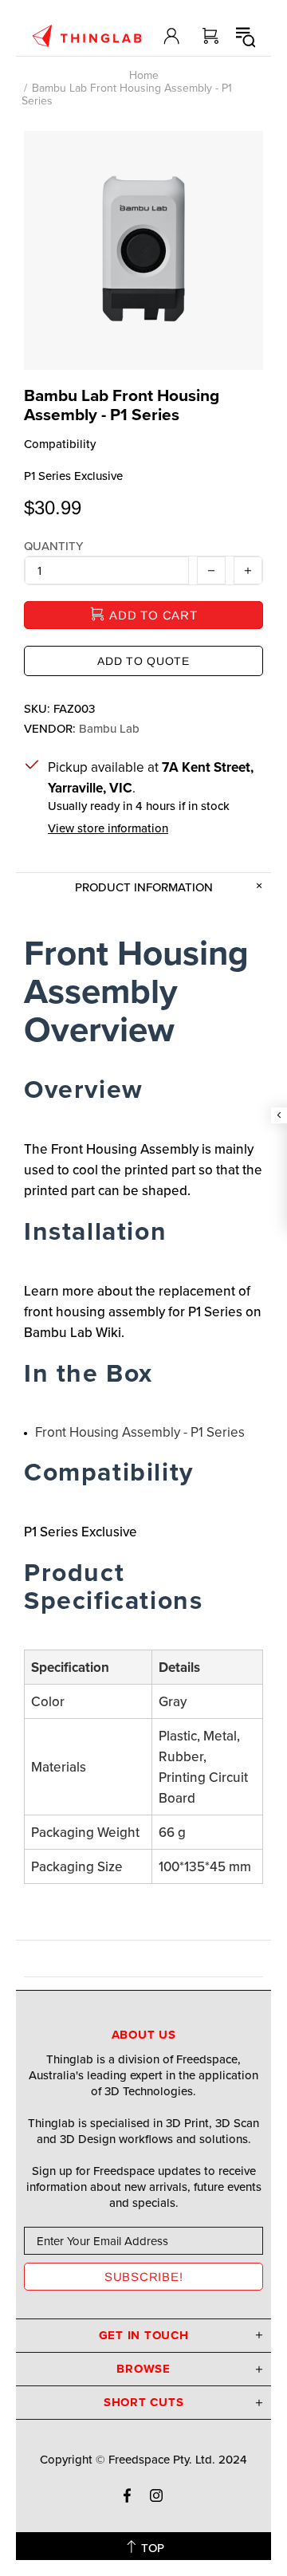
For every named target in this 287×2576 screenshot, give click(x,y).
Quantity (53, 546)
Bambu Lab (109, 729)
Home (144, 75)
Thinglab (87, 36)
